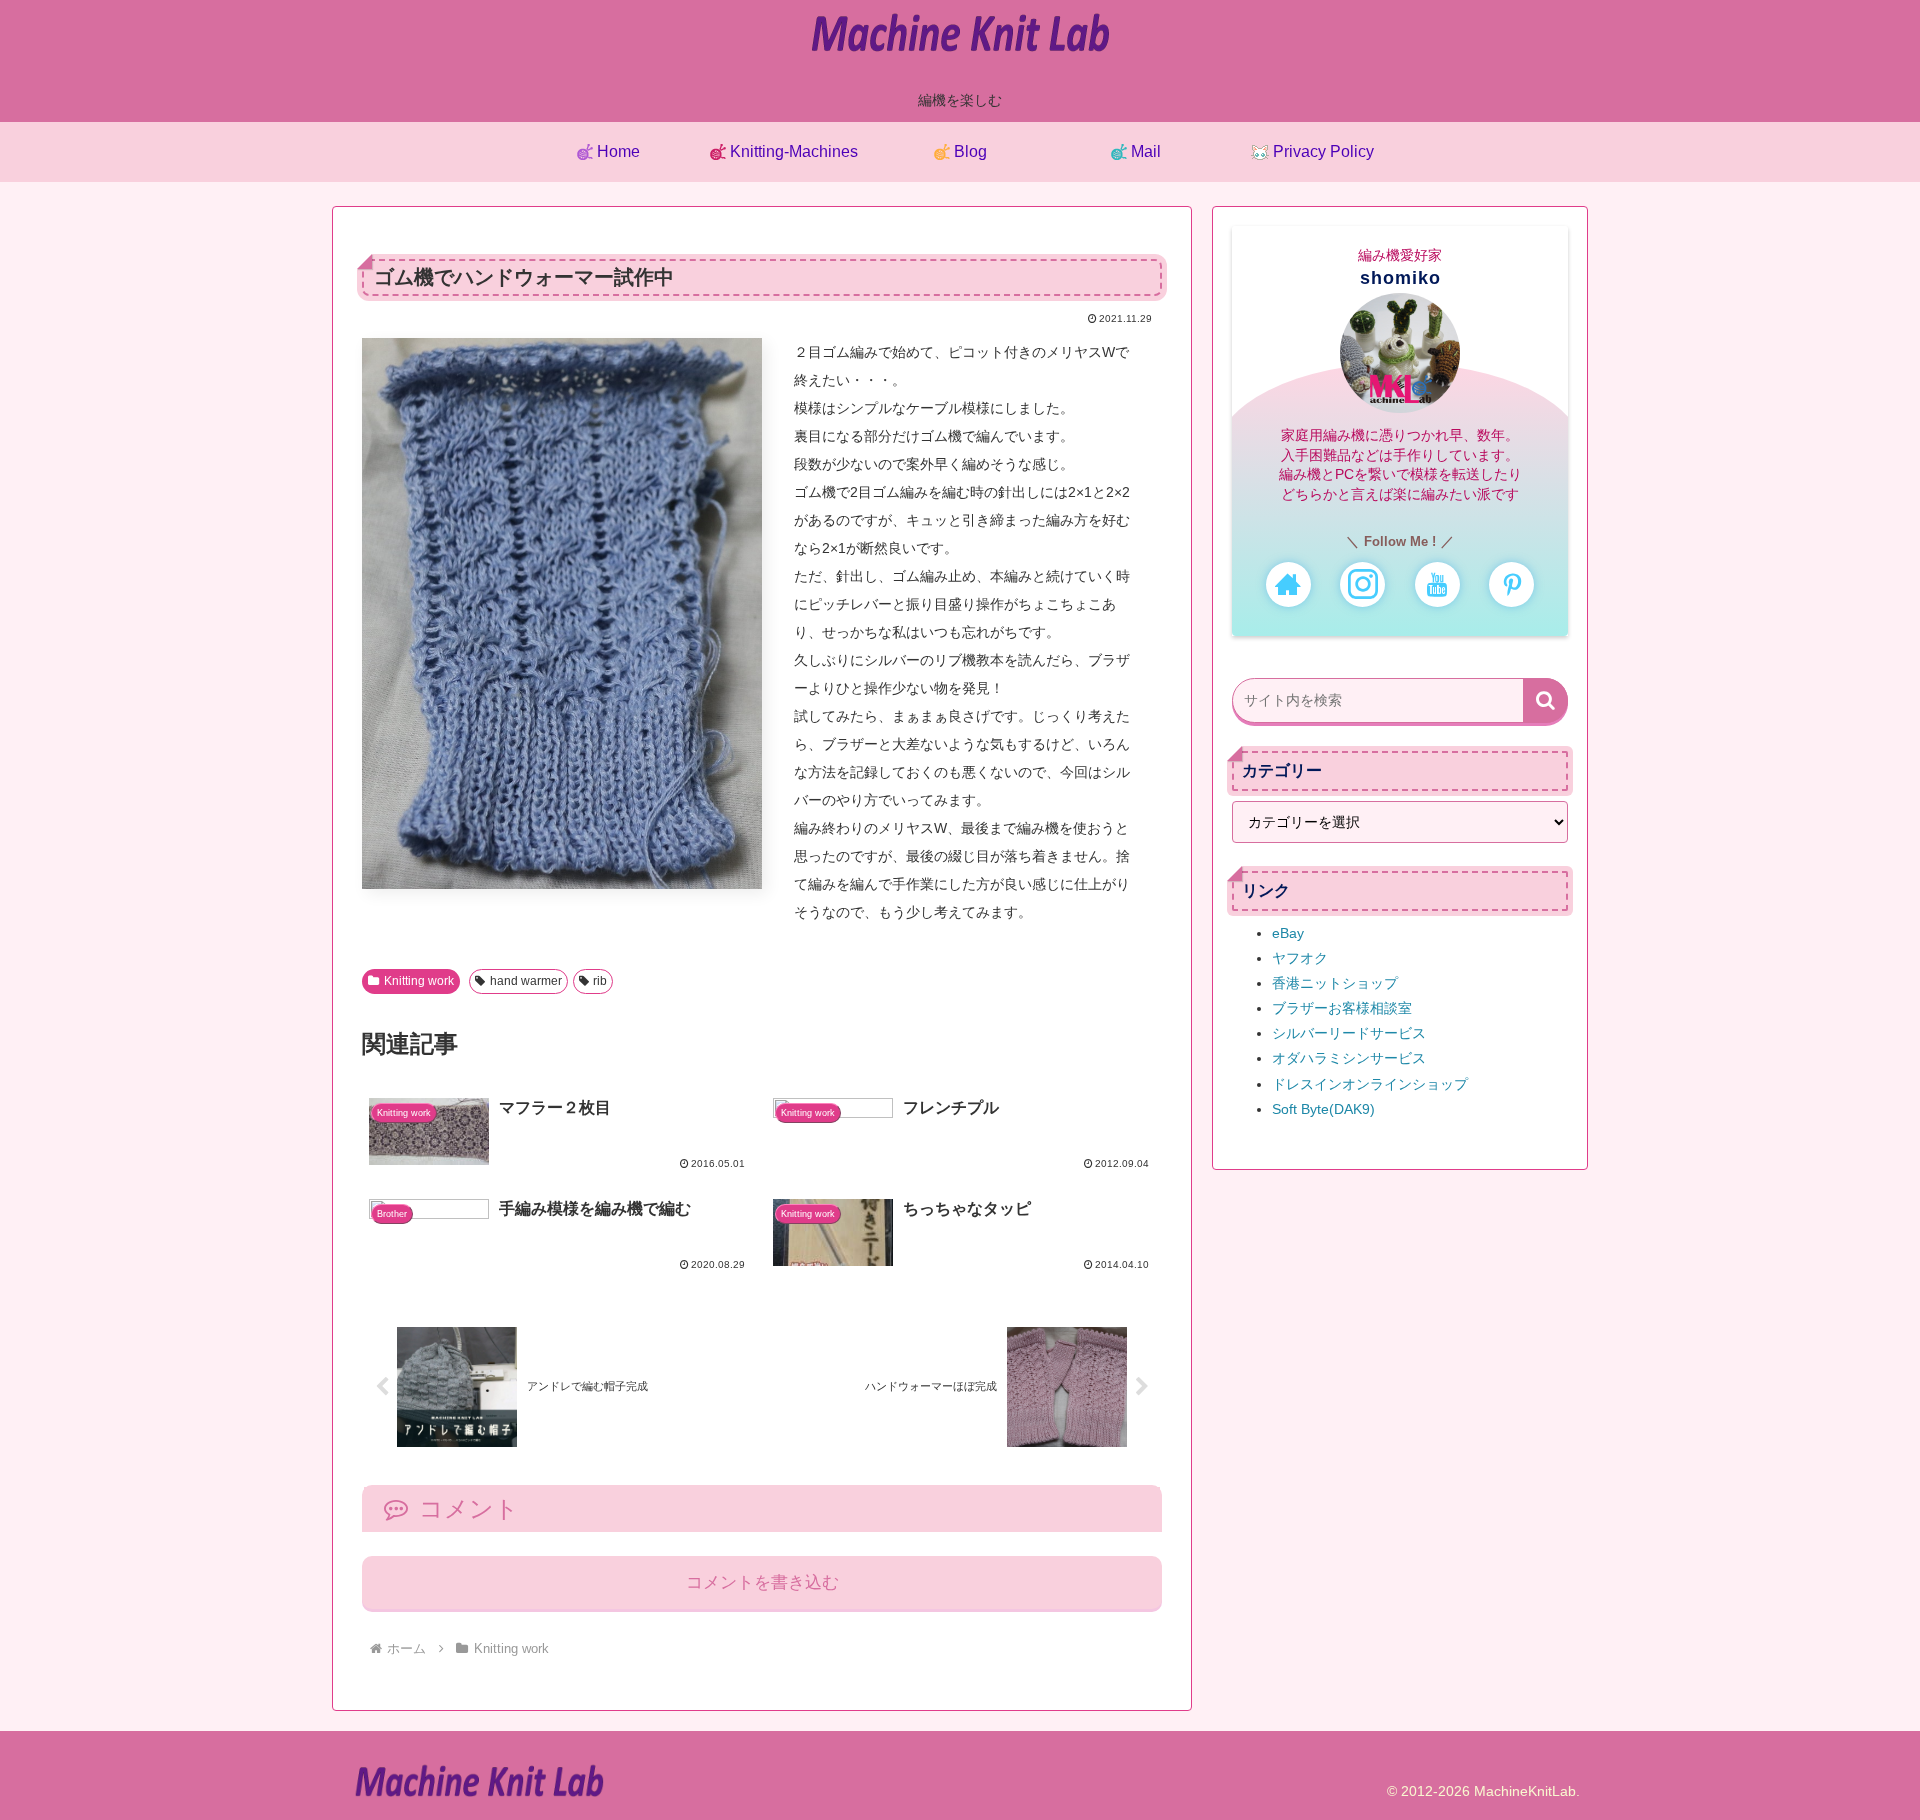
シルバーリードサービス (1349, 1033)
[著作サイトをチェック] (1288, 584)
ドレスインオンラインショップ (1370, 1084)
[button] (1545, 700)
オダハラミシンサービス (1349, 1058)
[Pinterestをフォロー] (1511, 584)
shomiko (1400, 278)
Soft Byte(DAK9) (1323, 1109)
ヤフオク (1300, 958)
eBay (1288, 933)
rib (600, 981)
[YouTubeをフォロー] (1437, 584)
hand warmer (526, 981)
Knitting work (419, 981)
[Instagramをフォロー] (1362, 584)
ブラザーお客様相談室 (1342, 1008)
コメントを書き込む (762, 1582)
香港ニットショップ (1335, 983)
